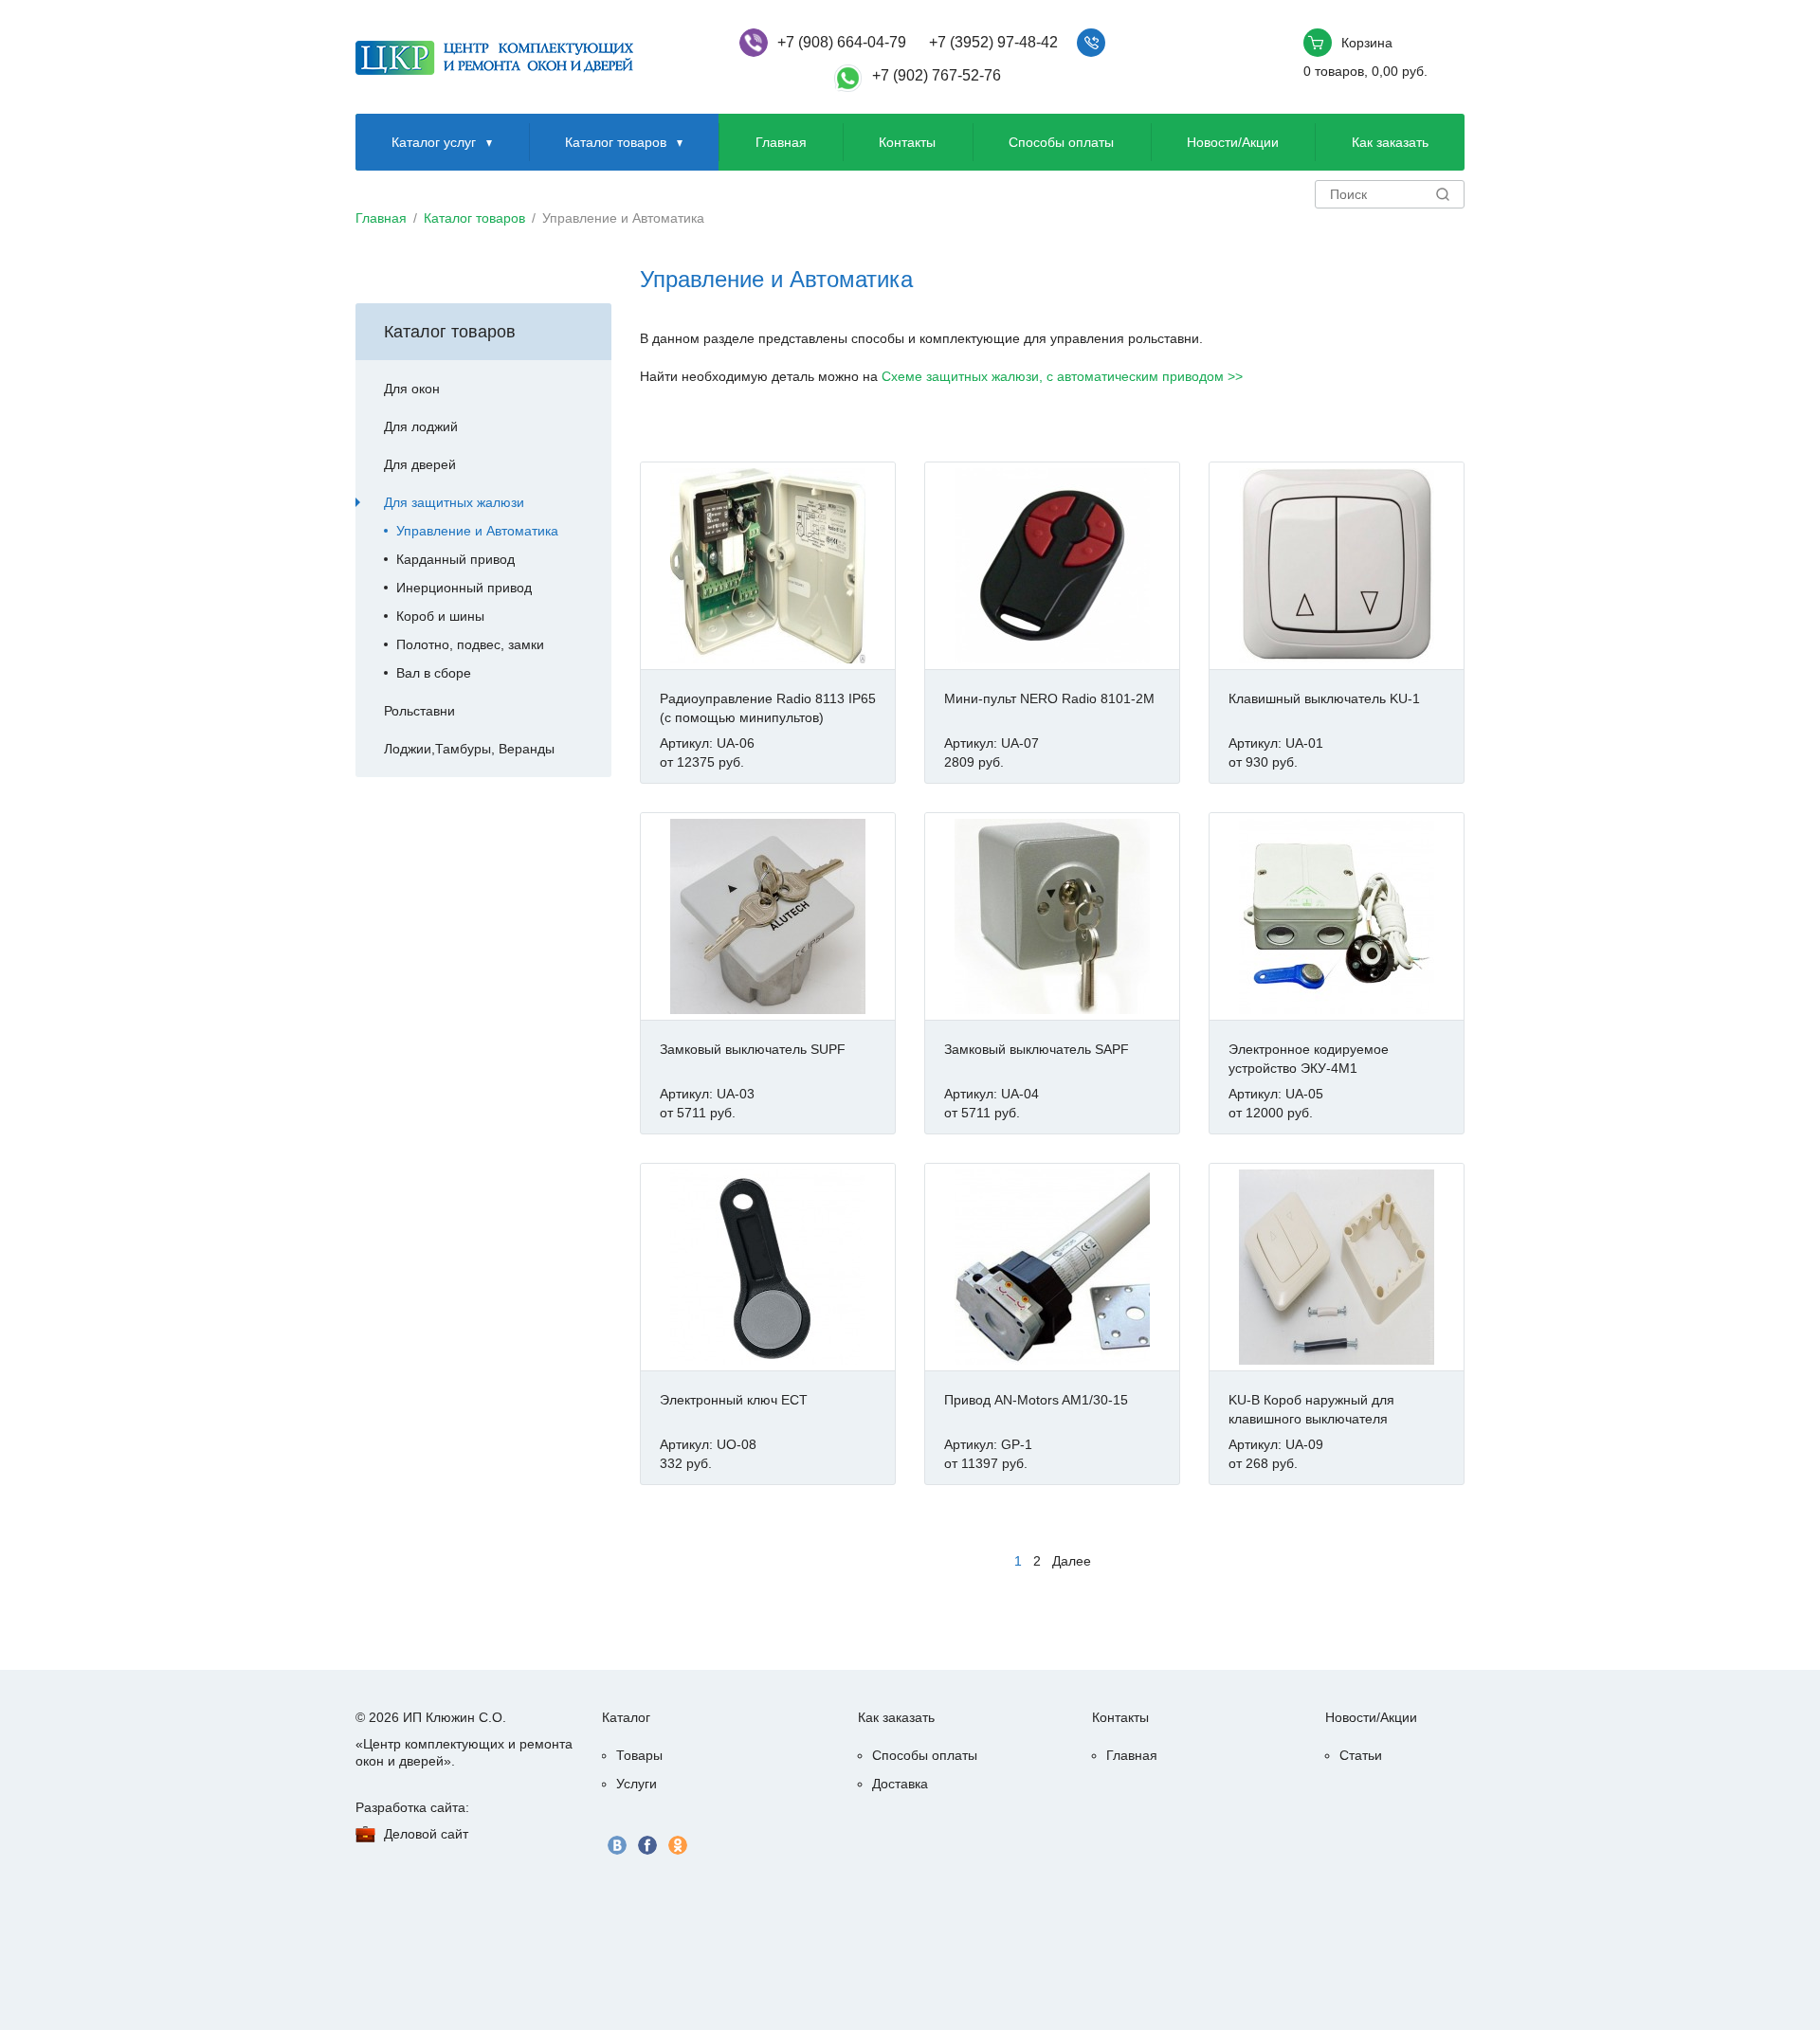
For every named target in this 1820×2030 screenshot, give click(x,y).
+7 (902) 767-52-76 (937, 75)
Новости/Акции (1233, 142)
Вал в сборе (434, 673)
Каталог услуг (434, 142)
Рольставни (419, 711)
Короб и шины (440, 616)
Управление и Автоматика (477, 531)
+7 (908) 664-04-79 (842, 42)
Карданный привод (455, 559)
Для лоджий (421, 426)
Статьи (1361, 1755)
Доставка (900, 1784)
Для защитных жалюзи (454, 502)
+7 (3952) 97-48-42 (993, 42)
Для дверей (420, 464)
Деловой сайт (426, 1834)
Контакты (907, 142)
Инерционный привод (464, 588)
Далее (1072, 1561)
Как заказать (1390, 142)
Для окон (412, 389)
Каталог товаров (616, 142)
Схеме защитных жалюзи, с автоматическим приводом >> (1062, 376)
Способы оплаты (1061, 142)
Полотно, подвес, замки (470, 644)
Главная (781, 142)
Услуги (637, 1784)
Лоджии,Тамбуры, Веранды (469, 749)
